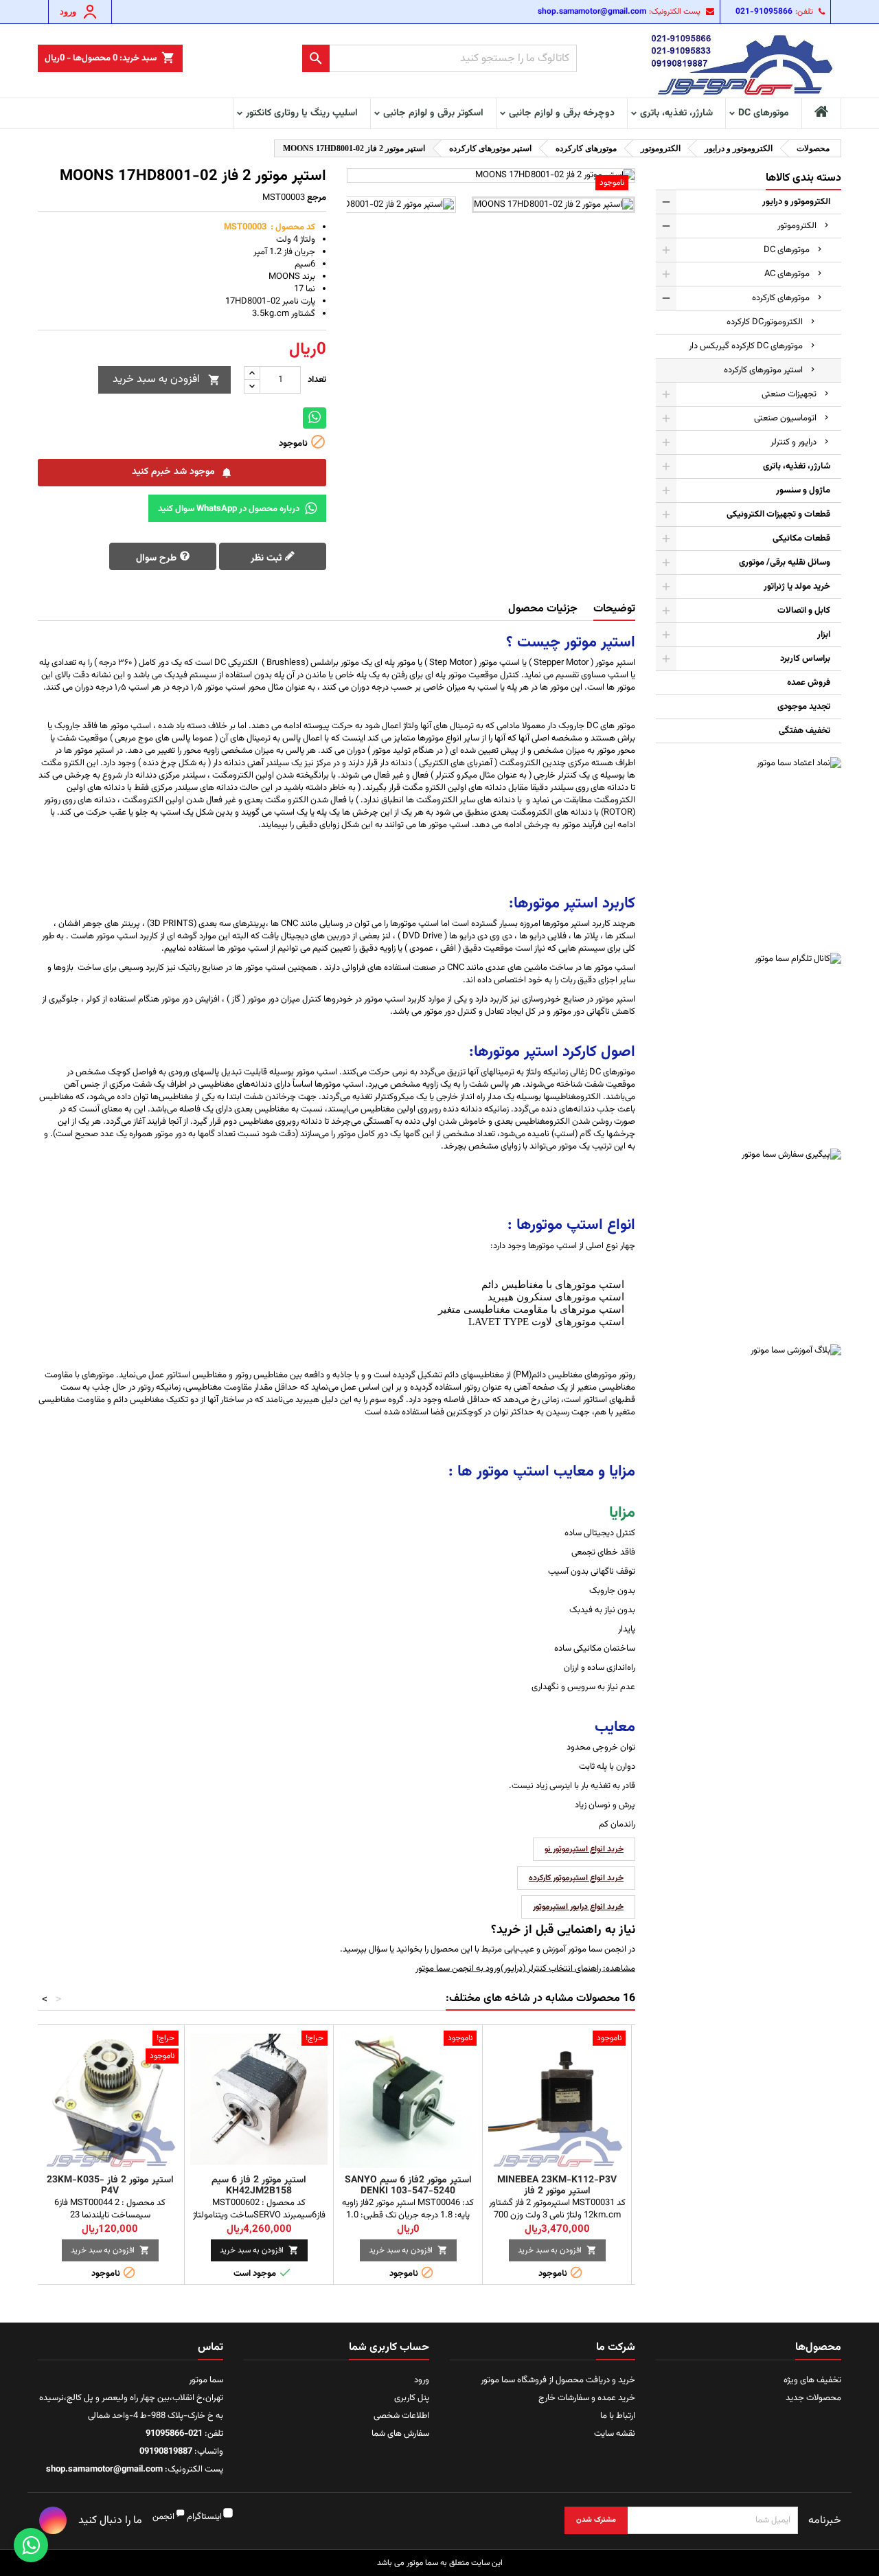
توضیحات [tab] (614, 609)
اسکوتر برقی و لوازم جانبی (433, 113)
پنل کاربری (412, 2398)
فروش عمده (809, 683)
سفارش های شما (400, 2434)
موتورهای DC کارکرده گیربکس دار (746, 346)
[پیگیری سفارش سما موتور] (749, 1241)
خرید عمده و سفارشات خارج (587, 2398)
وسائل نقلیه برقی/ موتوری (785, 563)
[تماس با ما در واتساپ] (31, 2545)
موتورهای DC (764, 113)
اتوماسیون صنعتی (785, 418)
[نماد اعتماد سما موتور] (749, 850)
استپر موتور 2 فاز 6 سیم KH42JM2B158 (259, 2186)
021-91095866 (764, 12)
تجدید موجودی (804, 707)
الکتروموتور (797, 226)
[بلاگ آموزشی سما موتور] (749, 1437)
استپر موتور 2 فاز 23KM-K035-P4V (110, 2186)
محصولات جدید (813, 2398)
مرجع (317, 198)
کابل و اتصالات (804, 611)
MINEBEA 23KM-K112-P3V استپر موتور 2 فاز (557, 2186)
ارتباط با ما (618, 2416)
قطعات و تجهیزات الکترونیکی (778, 515)
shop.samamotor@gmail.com (592, 12)
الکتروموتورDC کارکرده (765, 322)
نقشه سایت (615, 2434)
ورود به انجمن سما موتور (458, 1969)
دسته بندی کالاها (803, 178)
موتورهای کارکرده (781, 298)
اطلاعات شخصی (401, 2416)
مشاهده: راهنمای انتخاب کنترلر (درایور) (568, 1969)
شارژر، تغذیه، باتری (676, 113)
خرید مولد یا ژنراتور (797, 587)
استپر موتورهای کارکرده (763, 370)
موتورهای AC (787, 274)
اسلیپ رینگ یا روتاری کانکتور (302, 113)
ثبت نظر (267, 558)
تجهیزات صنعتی (789, 394)
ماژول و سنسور (803, 490)
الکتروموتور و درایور (796, 202)
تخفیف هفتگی (804, 731)
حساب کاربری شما (389, 2348)
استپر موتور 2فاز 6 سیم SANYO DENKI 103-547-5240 (408, 2186)
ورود (422, 2380)
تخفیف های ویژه (812, 2380)
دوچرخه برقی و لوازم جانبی (562, 113)
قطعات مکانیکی (801, 539)
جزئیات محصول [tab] (543, 609)
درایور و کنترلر (794, 442)
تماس (210, 2348)
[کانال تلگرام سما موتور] (749, 1046)
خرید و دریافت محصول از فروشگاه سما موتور (558, 2380)
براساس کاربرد (805, 659)
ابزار (824, 635)
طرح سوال (158, 558)
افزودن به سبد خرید (167, 380)
